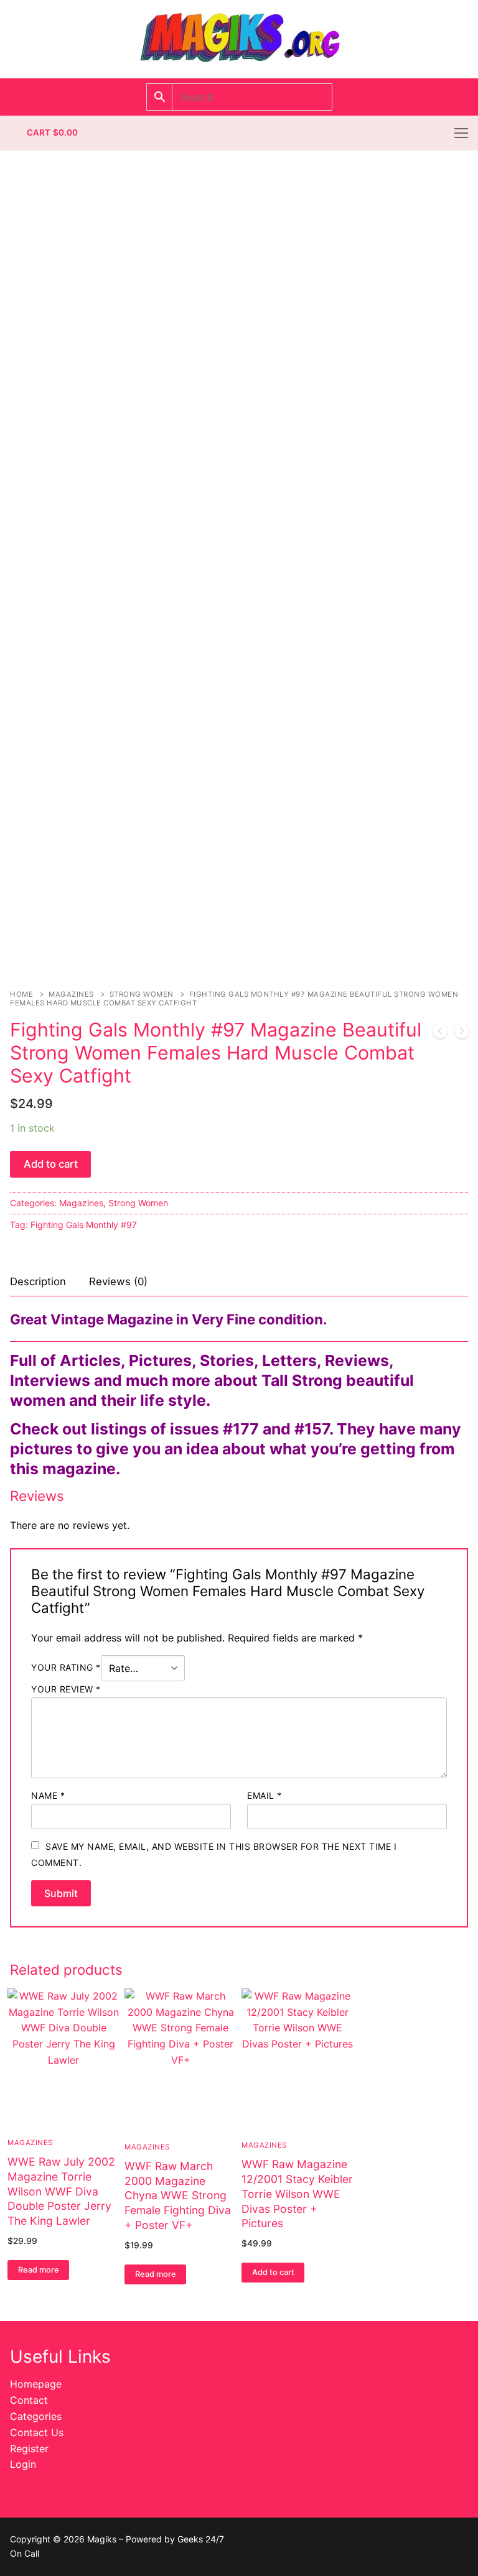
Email (265, 1795)
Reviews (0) (118, 1281)
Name (48, 1795)
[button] (273, 2273)
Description (38, 1281)
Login (23, 2464)
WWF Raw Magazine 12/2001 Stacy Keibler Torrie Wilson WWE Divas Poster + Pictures (297, 2194)
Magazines (71, 994)
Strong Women (142, 994)
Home (21, 994)
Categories (36, 2416)
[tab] (38, 1282)
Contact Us (37, 2432)
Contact (29, 2400)
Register (29, 2449)
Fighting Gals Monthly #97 (84, 1225)
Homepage (36, 2384)
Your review (66, 1689)
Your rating (66, 1668)
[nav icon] (461, 133)
